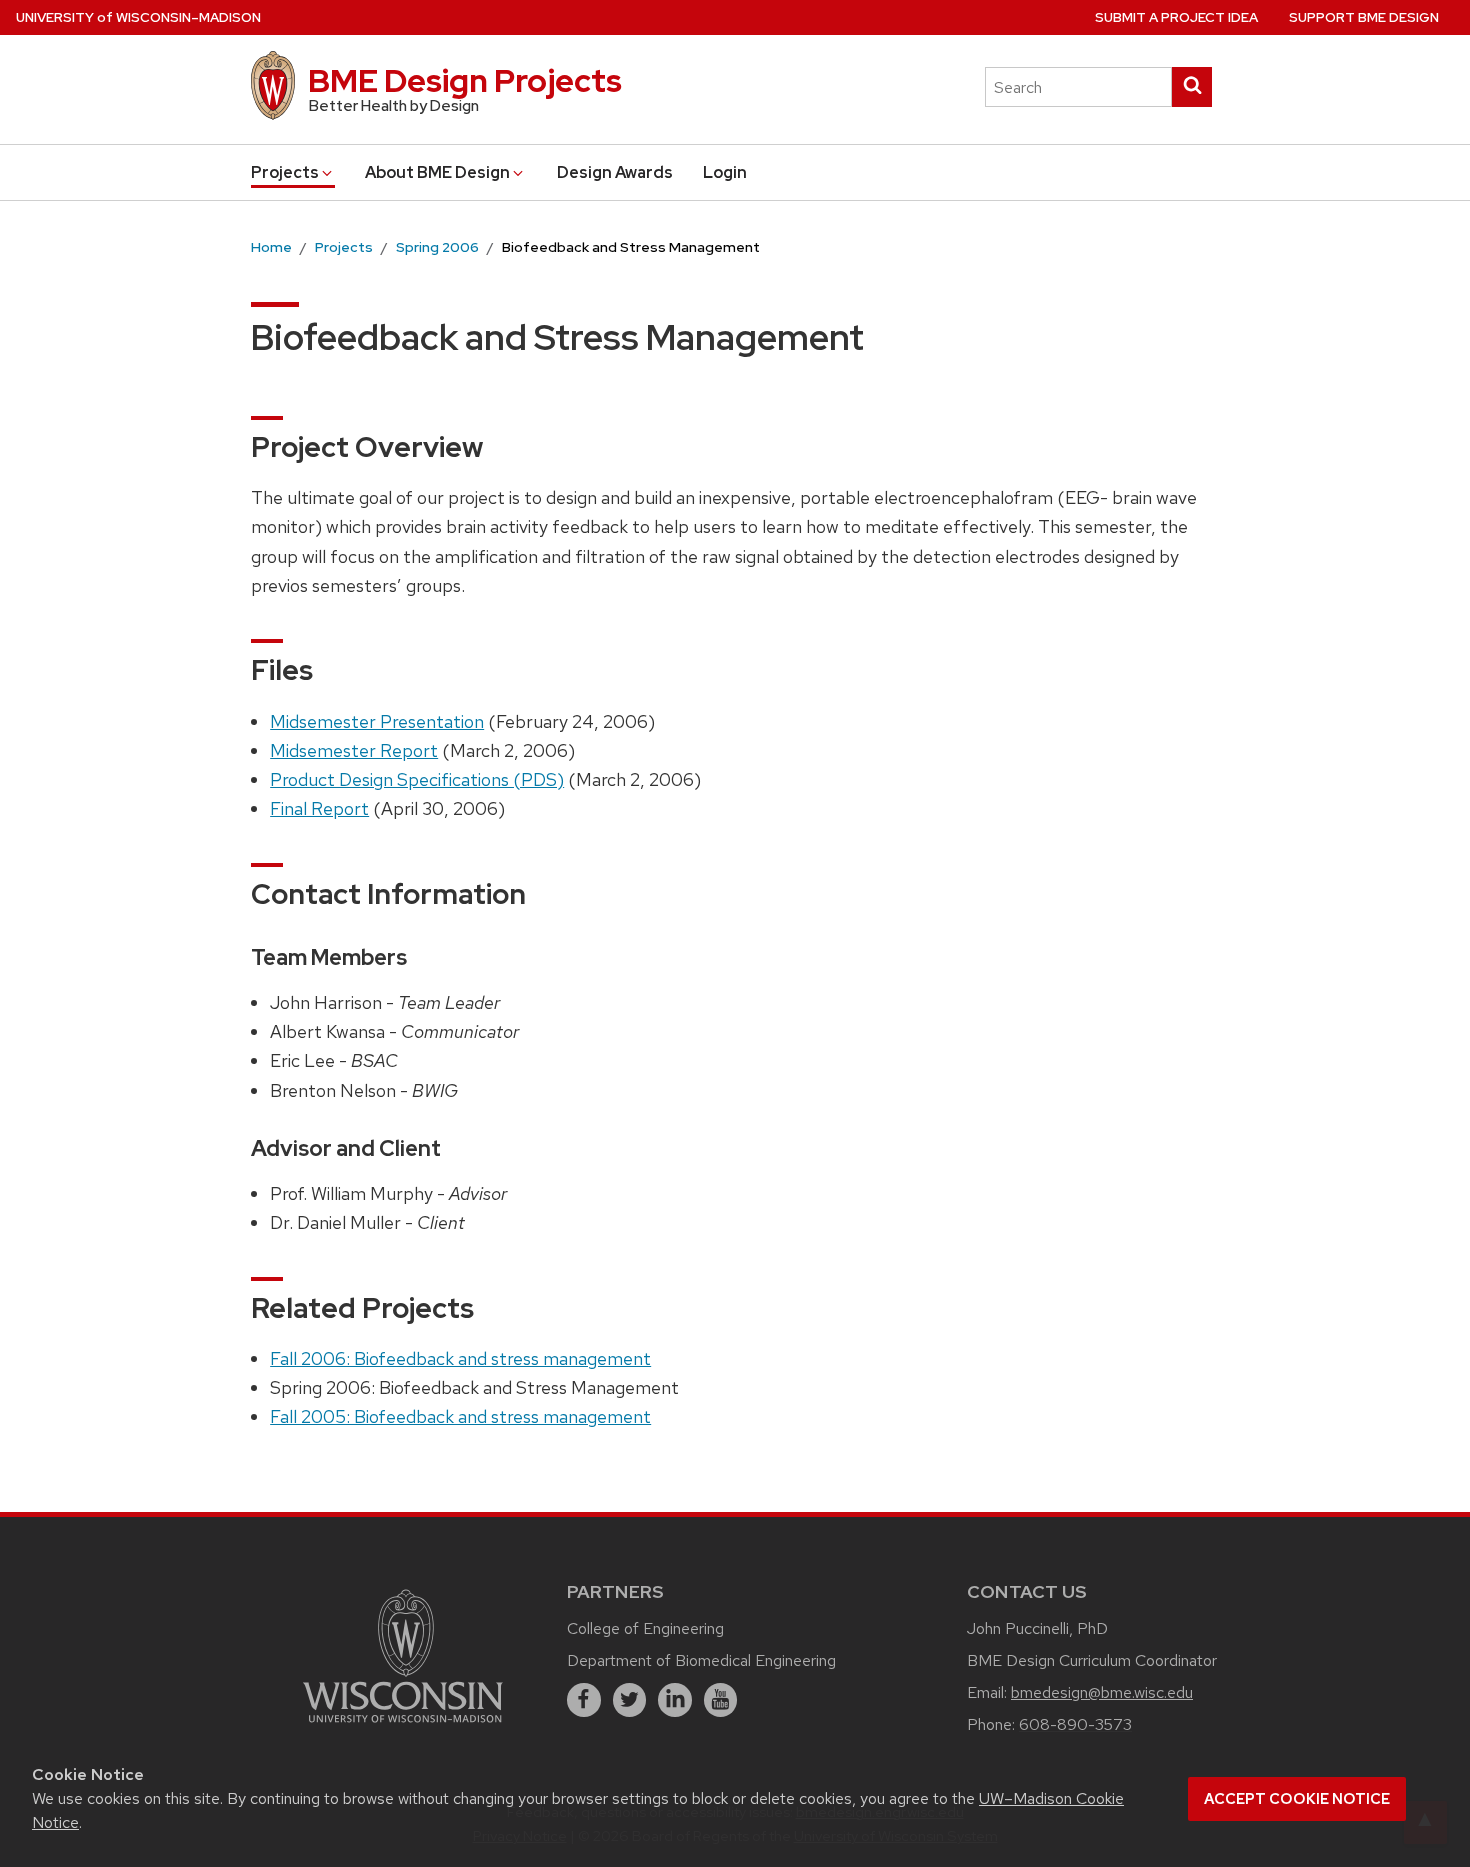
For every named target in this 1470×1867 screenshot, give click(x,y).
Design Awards (615, 172)
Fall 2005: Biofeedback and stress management (460, 1416)
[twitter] (630, 1700)
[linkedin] (675, 1700)
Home (271, 247)
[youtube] (721, 1700)
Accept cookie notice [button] (1297, 1799)
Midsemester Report (354, 750)
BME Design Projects (465, 80)
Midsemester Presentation (377, 721)
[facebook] (584, 1700)
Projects (344, 247)
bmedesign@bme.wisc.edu (1102, 1692)
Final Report (319, 808)
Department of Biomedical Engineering (701, 1660)
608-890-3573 (1075, 1724)
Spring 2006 (437, 247)
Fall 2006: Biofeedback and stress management (460, 1358)
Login (725, 172)
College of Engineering (645, 1628)
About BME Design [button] (437, 172)
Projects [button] (285, 172)
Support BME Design (1364, 17)
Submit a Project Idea (1176, 17)
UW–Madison (138, 17)
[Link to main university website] (403, 1725)
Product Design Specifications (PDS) (417, 779)
